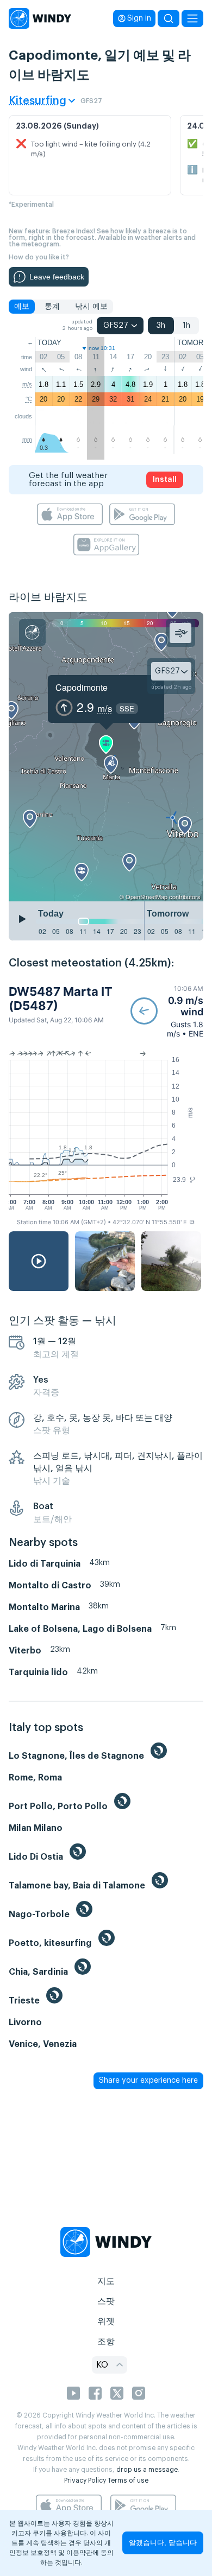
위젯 (106, 2321)
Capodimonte (82, 687)
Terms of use (128, 2480)
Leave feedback (57, 277)
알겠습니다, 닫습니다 (163, 2543)
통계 (52, 307)
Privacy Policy (85, 2480)
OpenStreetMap (146, 896)
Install (165, 480)
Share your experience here (148, 2081)
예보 (22, 307)
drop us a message (147, 2470)
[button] (167, 1011)
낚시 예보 (91, 307)
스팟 (106, 2301)
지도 (106, 2281)
